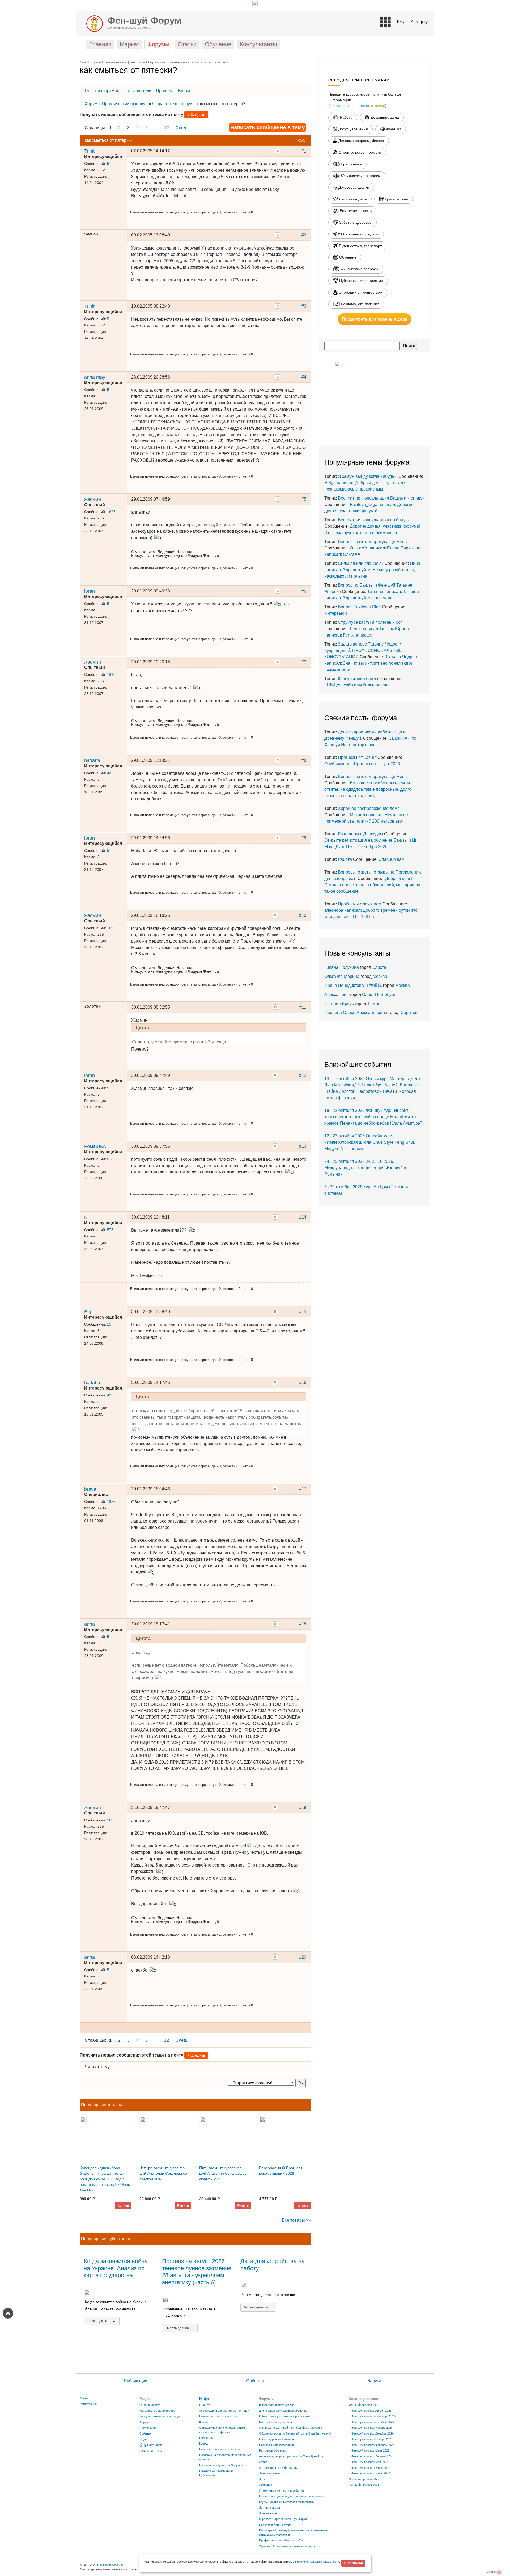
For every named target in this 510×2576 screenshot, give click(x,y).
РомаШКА (95, 1146)
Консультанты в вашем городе (160, 2416)
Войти (84, 2398)
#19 (303, 1807)
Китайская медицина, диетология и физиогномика (293, 2496)
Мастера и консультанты (276, 2422)
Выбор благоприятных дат (277, 2405)
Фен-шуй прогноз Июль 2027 (371, 2473)
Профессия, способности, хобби (281, 2540)
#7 (304, 662)
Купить (123, 2205)
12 (167, 128)
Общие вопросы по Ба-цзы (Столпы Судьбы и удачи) (295, 2433)
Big (88, 1312)
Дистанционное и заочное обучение (283, 2411)
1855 (111, 1502)
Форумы (145, 2422)
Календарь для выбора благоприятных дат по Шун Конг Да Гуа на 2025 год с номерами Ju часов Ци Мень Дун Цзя (105, 2179)
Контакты (205, 2422)
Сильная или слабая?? (361, 563)
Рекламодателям (151, 2451)
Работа (345, 859)
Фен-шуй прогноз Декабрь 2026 (373, 2433)
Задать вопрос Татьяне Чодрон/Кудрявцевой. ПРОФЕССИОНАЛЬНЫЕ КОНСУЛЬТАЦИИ (363, 650)
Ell (87, 1217)
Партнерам (155, 2445)
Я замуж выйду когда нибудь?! (368, 476)
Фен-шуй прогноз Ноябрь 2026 (372, 2428)
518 (110, 1159)
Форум (92, 62)
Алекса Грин (337, 994)
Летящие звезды (270, 2508)
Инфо (204, 2399)
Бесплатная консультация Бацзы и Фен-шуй (381, 498)
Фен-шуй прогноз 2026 (364, 2405)
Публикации (136, 2381)
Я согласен (353, 2563)
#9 (304, 838)
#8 (304, 760)
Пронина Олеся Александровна (356, 1012)
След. (181, 128)
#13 (303, 1146)
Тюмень (375, 1003)
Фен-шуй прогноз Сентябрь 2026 (373, 2416)
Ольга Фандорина (342, 976)
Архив (263, 2462)
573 (110, 1230)
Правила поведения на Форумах (221, 2465)
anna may (95, 377)
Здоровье (265, 2485)
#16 (303, 1382)
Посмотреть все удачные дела (375, 319)
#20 (303, 1957)
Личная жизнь (268, 2513)
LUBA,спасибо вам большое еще (357, 685)
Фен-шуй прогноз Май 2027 (370, 2462)
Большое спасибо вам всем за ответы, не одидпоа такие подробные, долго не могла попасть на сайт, (368, 789)
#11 (303, 1007)
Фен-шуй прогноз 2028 (364, 2485)
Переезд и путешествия (275, 2525)
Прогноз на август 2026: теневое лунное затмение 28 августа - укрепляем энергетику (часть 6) (197, 2272)
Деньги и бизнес (270, 2473)
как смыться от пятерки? (207, 62)
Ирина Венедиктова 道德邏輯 (353, 985)
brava (90, 1489)
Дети (262, 2479)
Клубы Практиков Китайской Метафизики (287, 2502)
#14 (303, 1217)
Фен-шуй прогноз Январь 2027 (372, 2439)
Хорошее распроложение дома (369, 808)
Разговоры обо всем (273, 2450)
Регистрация (420, 22)
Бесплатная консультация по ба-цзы (374, 520)
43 (109, 773)
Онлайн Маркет (150, 2405)
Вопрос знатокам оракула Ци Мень (372, 542)
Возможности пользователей (219, 2416)
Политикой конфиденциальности (317, 2562)
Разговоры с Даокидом (360, 834)
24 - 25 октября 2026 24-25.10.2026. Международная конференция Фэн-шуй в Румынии (365, 1168)
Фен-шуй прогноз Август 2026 (371, 2411)
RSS (301, 140)
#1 (304, 151)
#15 (303, 1312)
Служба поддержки (110, 2565)
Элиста (379, 967)
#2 (304, 235)
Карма (203, 2444)
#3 (304, 306)
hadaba (92, 760)
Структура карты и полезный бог (370, 622)
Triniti (90, 151)
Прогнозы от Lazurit (357, 757)
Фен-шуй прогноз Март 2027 (370, 2450)
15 (109, 1324)
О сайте (205, 2405)
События (255, 2381)
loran (90, 591)
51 (109, 164)
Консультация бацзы (358, 679)
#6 (304, 591)
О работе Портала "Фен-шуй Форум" (284, 2519)
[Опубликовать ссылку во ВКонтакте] (278, 151)
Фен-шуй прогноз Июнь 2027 (371, 2468)
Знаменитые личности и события (281, 2491)
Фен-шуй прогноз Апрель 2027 (372, 2456)
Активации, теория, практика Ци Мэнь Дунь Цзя (291, 2456)
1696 (111, 512)
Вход (401, 22)
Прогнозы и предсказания (276, 2445)
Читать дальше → (102, 2321)
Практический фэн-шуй (122, 62)
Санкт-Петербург (379, 994)
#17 (303, 1489)
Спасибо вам (392, 859)
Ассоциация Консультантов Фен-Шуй (224, 2411)
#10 (303, 915)
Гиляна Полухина (342, 967)
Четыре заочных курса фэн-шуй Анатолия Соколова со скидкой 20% (164, 2173)
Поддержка (207, 2438)
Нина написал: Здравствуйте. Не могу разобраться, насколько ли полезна (372, 570)
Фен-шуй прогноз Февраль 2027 (373, 2445)
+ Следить (196, 115)
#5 (304, 499)
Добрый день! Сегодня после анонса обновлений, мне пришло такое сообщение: (372, 885)
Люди (143, 2439)
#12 (303, 1075)
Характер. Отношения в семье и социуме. (288, 2546)
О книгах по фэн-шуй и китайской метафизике (290, 2428)
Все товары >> (296, 2220)
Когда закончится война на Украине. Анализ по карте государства (116, 2268)
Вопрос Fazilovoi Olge (359, 607)
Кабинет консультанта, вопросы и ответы (287, 2416)
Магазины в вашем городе (157, 2411)
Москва (380, 976)
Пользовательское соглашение (220, 2449)
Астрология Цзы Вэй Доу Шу (278, 2468)
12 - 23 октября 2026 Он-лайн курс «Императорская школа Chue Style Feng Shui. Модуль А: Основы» (370, 1142)
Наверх (8, 2313)
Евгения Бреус (339, 1003)
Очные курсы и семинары (277, 2439)
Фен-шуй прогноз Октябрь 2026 (373, 2422)
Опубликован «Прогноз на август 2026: (363, 764)
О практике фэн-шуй (164, 62)
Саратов (409, 1012)
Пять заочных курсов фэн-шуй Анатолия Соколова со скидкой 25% (223, 2173)
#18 (303, 1624)
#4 (304, 377)
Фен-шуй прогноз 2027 (364, 2479)
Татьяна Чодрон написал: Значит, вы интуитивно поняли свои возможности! (371, 663)
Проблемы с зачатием (360, 904)
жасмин (93, 499)
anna (90, 1624)
